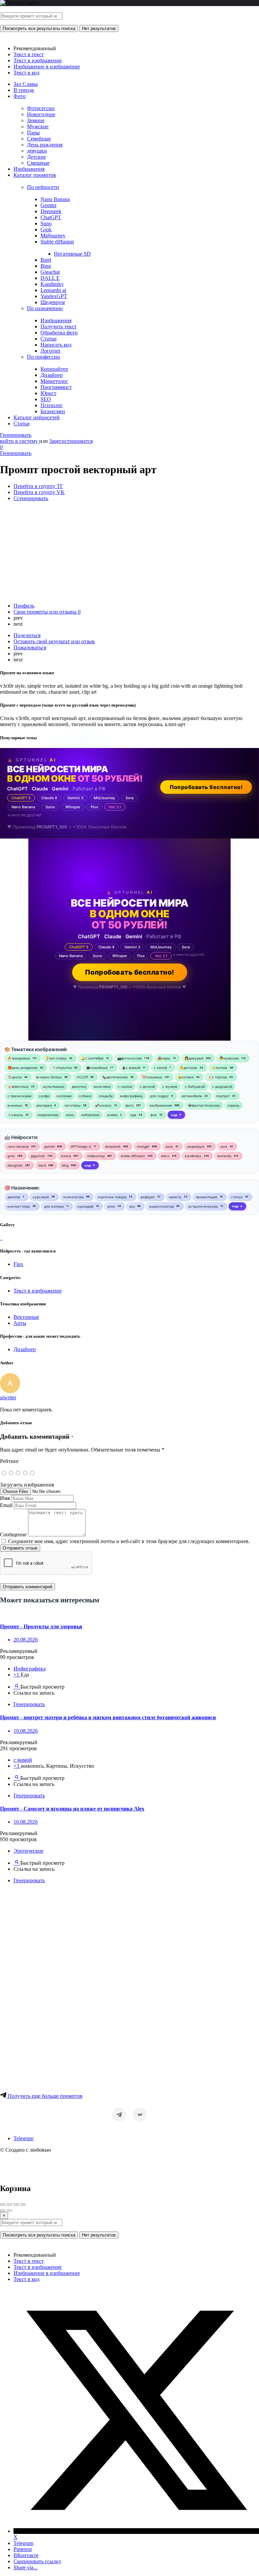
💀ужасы (15, 1115)
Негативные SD (72, 254)
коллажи (64, 1096)
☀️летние (219, 1068)
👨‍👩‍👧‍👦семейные (97, 1068)
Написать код (56, 345)
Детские (36, 157)
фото (129, 1105)
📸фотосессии (129, 1058)
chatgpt (143, 1146)
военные (15, 1105)
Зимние (36, 120)
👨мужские (229, 1058)
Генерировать (16, 435)
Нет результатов (99, 28)
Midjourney (53, 236)
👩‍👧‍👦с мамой (131, 1068)
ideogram (15, 1165)
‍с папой (160, 1068)
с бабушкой (195, 1086)
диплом (14, 1197)
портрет (223, 1096)
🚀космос (103, 1105)
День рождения (45, 145)
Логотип (50, 351)
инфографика (131, 1096)
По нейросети (43, 187)
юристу (175, 1197)
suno (169, 1146)
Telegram (23, 2138)
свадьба (106, 1096)
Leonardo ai (53, 290)
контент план (19, 1206)
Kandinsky (52, 284)
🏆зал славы (56, 1058)
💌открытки (62, 1068)
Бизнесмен (53, 411)
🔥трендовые (19, 1058)
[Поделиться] (9, 2205)
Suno (46, 223)
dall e (165, 1156)
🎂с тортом (217, 1077)
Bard (46, 260)
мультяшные (54, 1086)
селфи (44, 1096)
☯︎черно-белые (49, 1077)
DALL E (50, 278)
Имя (5, 1498)
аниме (112, 1115)
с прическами (19, 1096)
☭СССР (82, 1077)
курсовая (41, 1197)
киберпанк (90, 1115)
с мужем (170, 1086)
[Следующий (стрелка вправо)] (9, 2211)
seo (132, 1206)
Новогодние (41, 114)
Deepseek (51, 211)
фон (154, 1115)
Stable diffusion (57, 242)
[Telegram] (119, 2115)
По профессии (44, 357)
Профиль (24, 606)
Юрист (48, 393)
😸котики (186, 1077)
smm (111, 1206)
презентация (206, 1197)
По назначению (45, 308)
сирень (233, 1105)
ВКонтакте (26, 2555)
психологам (73, 1197)
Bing (46, 266)
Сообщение (13, 1535)
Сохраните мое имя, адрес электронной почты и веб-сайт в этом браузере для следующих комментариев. (129, 1541)
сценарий (85, 1206)
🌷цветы (15, 1077)
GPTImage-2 (81, 1146)
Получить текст (59, 327)
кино (70, 1115)
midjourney (96, 1156)
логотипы (73, 1105)
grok (11, 1156)
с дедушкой (222, 1086)
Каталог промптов (35, 175)
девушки (37, 151)
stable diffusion (133, 1156)
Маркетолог (54, 381)
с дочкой (147, 1086)
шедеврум (196, 1146)
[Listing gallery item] (1, 1238)
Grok (46, 230)
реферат (148, 1197)
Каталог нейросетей (37, 417)
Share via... (25, 2567)
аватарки (44, 1105)
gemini (49, 1146)
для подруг (160, 1096)
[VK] (140, 2115)
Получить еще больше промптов (45, 2096)
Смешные (38, 163)
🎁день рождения (22, 1068)
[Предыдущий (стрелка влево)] (3, 2211)
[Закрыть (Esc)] (3, 2205)
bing (65, 1165)
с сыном (125, 1086)
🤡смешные (152, 1077)
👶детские (188, 1068)
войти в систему (20, 441)
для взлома (54, 1206)
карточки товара (112, 1197)
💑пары (164, 1058)
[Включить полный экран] (16, 2205)
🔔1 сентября (92, 1058)
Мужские (38, 126)
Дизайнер (52, 375)
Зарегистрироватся (71, 441)
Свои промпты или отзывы (47, 612)
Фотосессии (41, 108)
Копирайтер (54, 369)
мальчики (102, 1086)
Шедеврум (53, 302)
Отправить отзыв (20, 1548)
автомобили (192, 1096)
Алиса (66, 1156)
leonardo (224, 1156)
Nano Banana (55, 199)
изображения (161, 1105)
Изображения (29, 169)
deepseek (113, 1146)
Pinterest (23, 2549)
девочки (79, 1086)
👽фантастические (204, 1105)
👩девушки (194, 1058)
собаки (85, 1096)
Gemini (48, 205)
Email (6, 1505)
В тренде (24, 90)
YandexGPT (54, 296)
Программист (56, 387)
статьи (237, 1197)
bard (42, 1165)
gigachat (38, 1156)
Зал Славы (26, 84)
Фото (20, 96)
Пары (33, 133)
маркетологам (162, 1206)
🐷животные (18, 1086)
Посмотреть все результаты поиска (39, 28)
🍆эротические (115, 1077)
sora (224, 1146)
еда (133, 1115)
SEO (46, 399)
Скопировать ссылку (37, 2561)
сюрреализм (48, 1115)
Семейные (39, 139)
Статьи (49, 339)
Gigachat (50, 272)
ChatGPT (51, 217)
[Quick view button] (17, 1687)
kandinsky (193, 1156)
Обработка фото (59, 333)
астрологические (203, 1206)
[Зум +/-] (23, 2205)
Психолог (52, 405)
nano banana (18, 1146)
